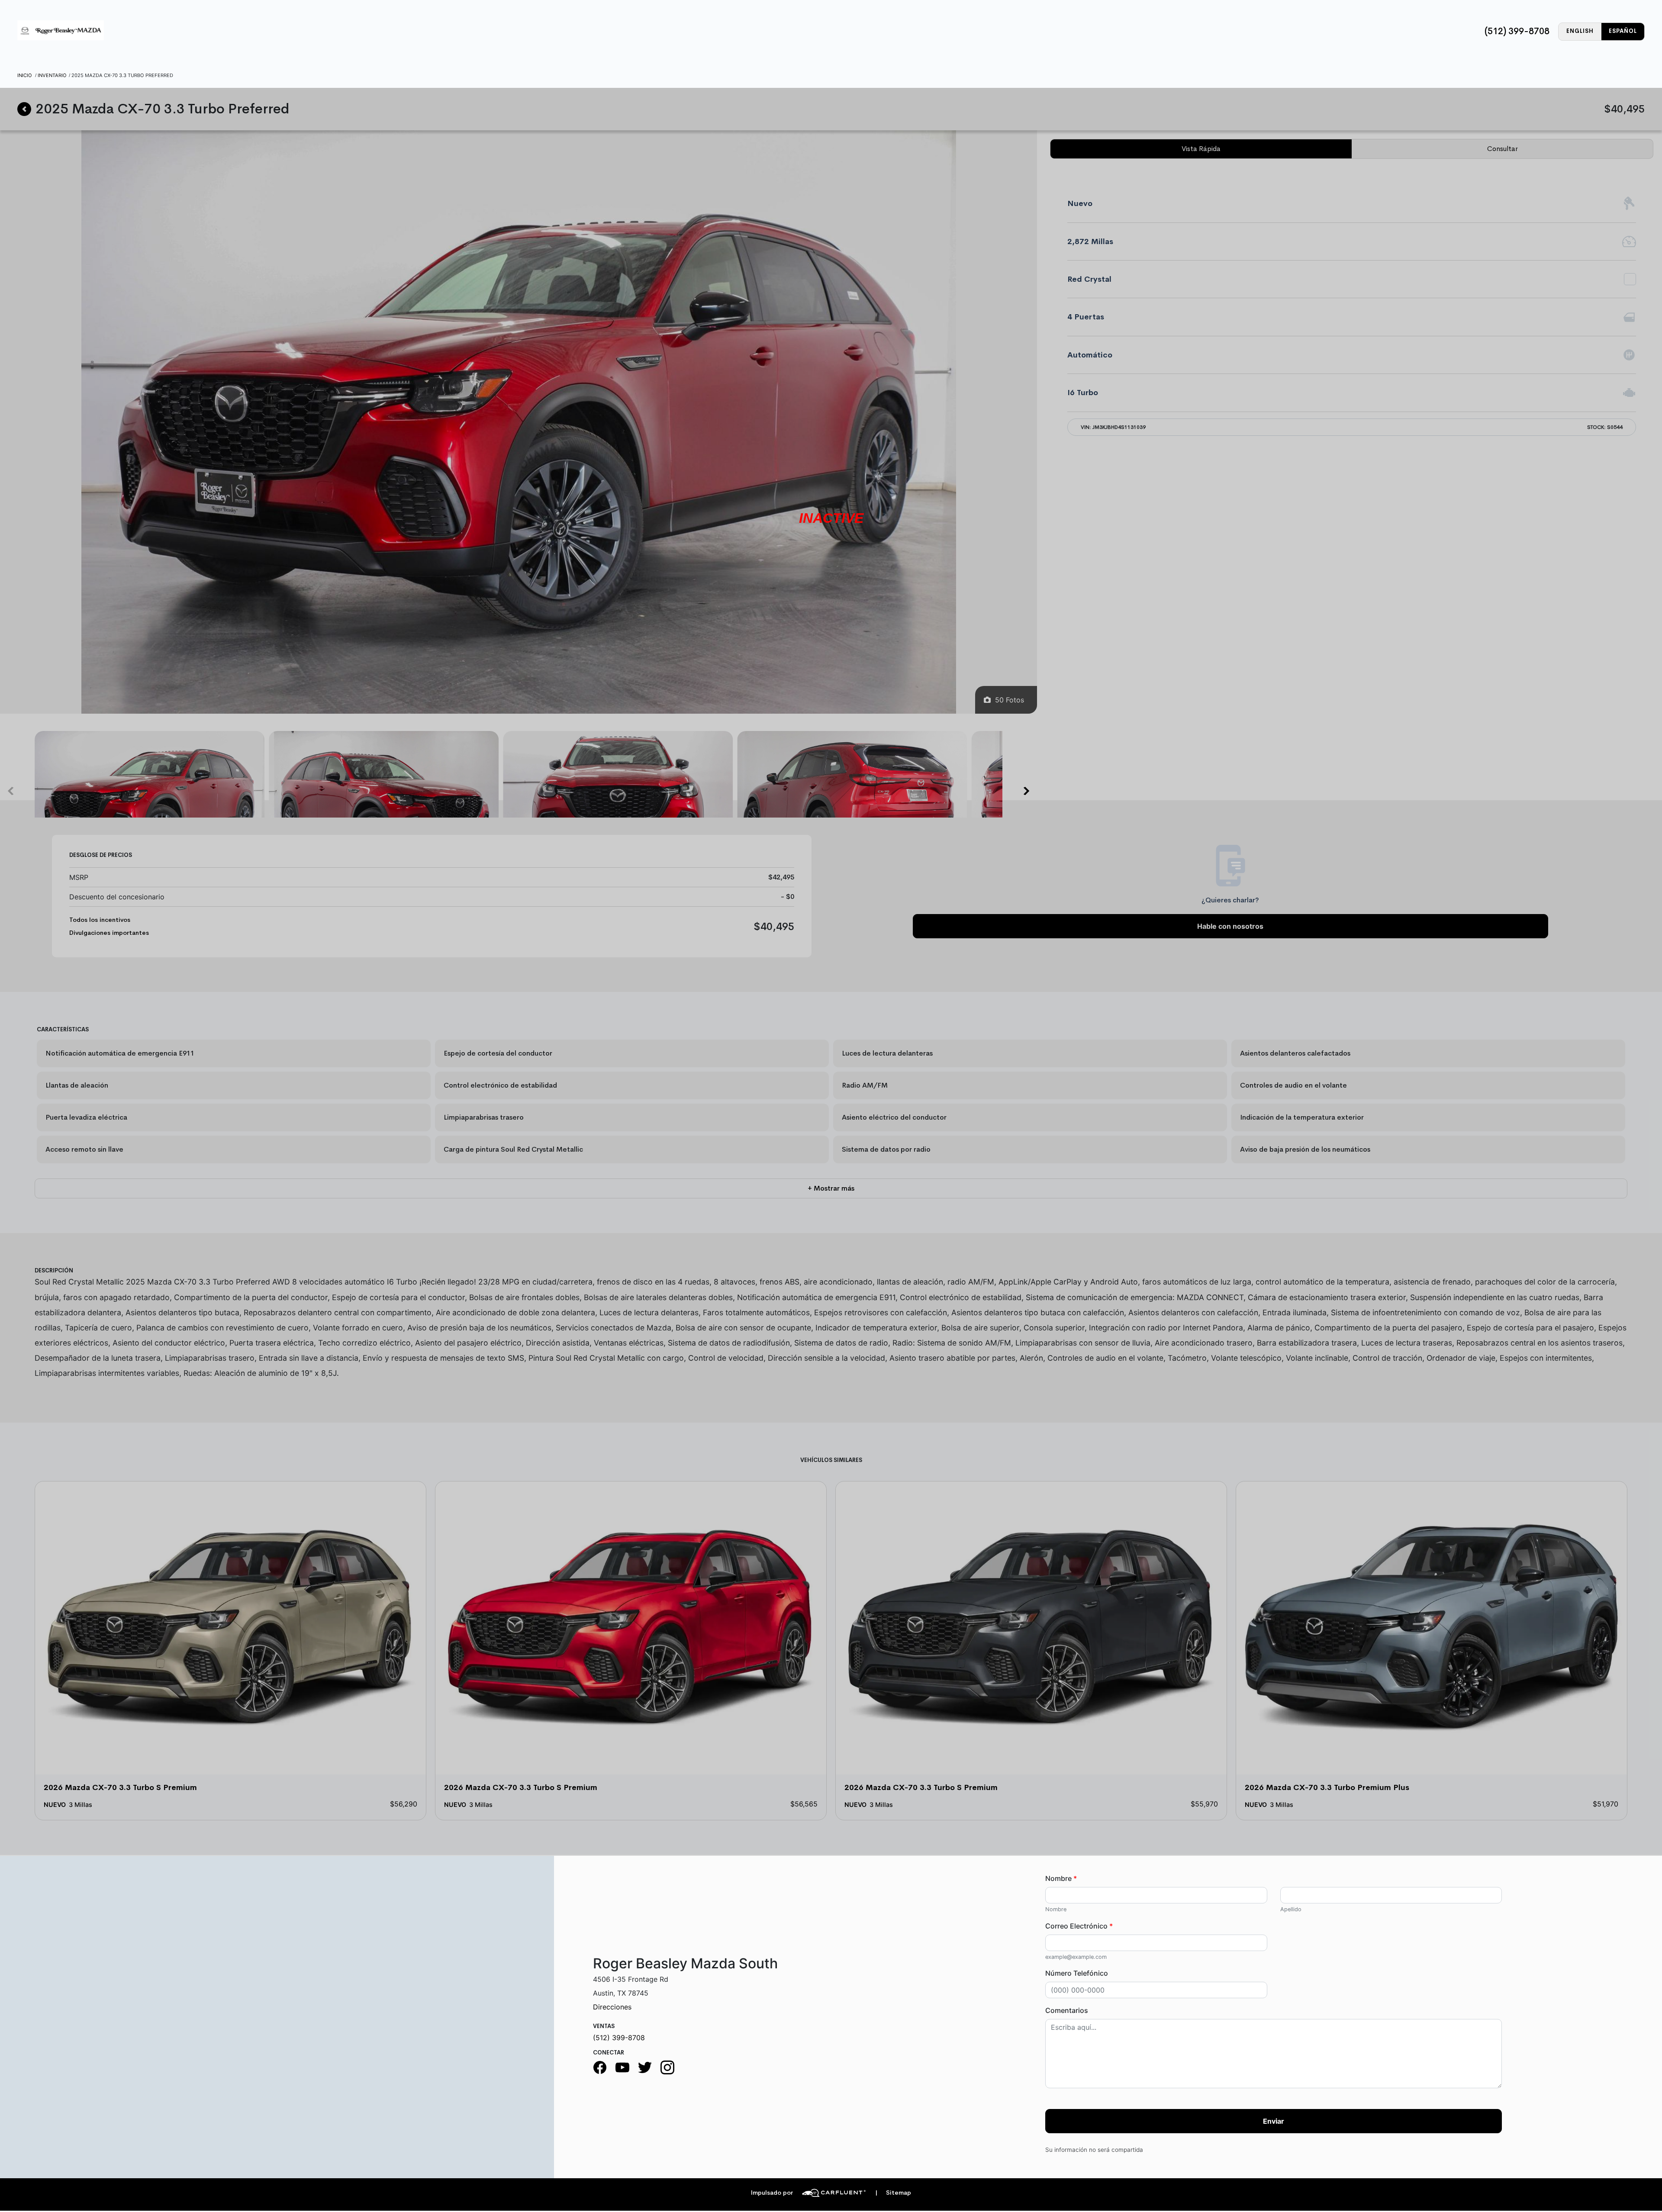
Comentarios (1067, 2010)
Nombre (1061, 1878)
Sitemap (893, 2193)
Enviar (1274, 2121)
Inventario (52, 75)
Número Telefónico (1077, 1973)
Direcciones (612, 2007)
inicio (25, 75)
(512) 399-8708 (1517, 31)
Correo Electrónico (1079, 1926)
